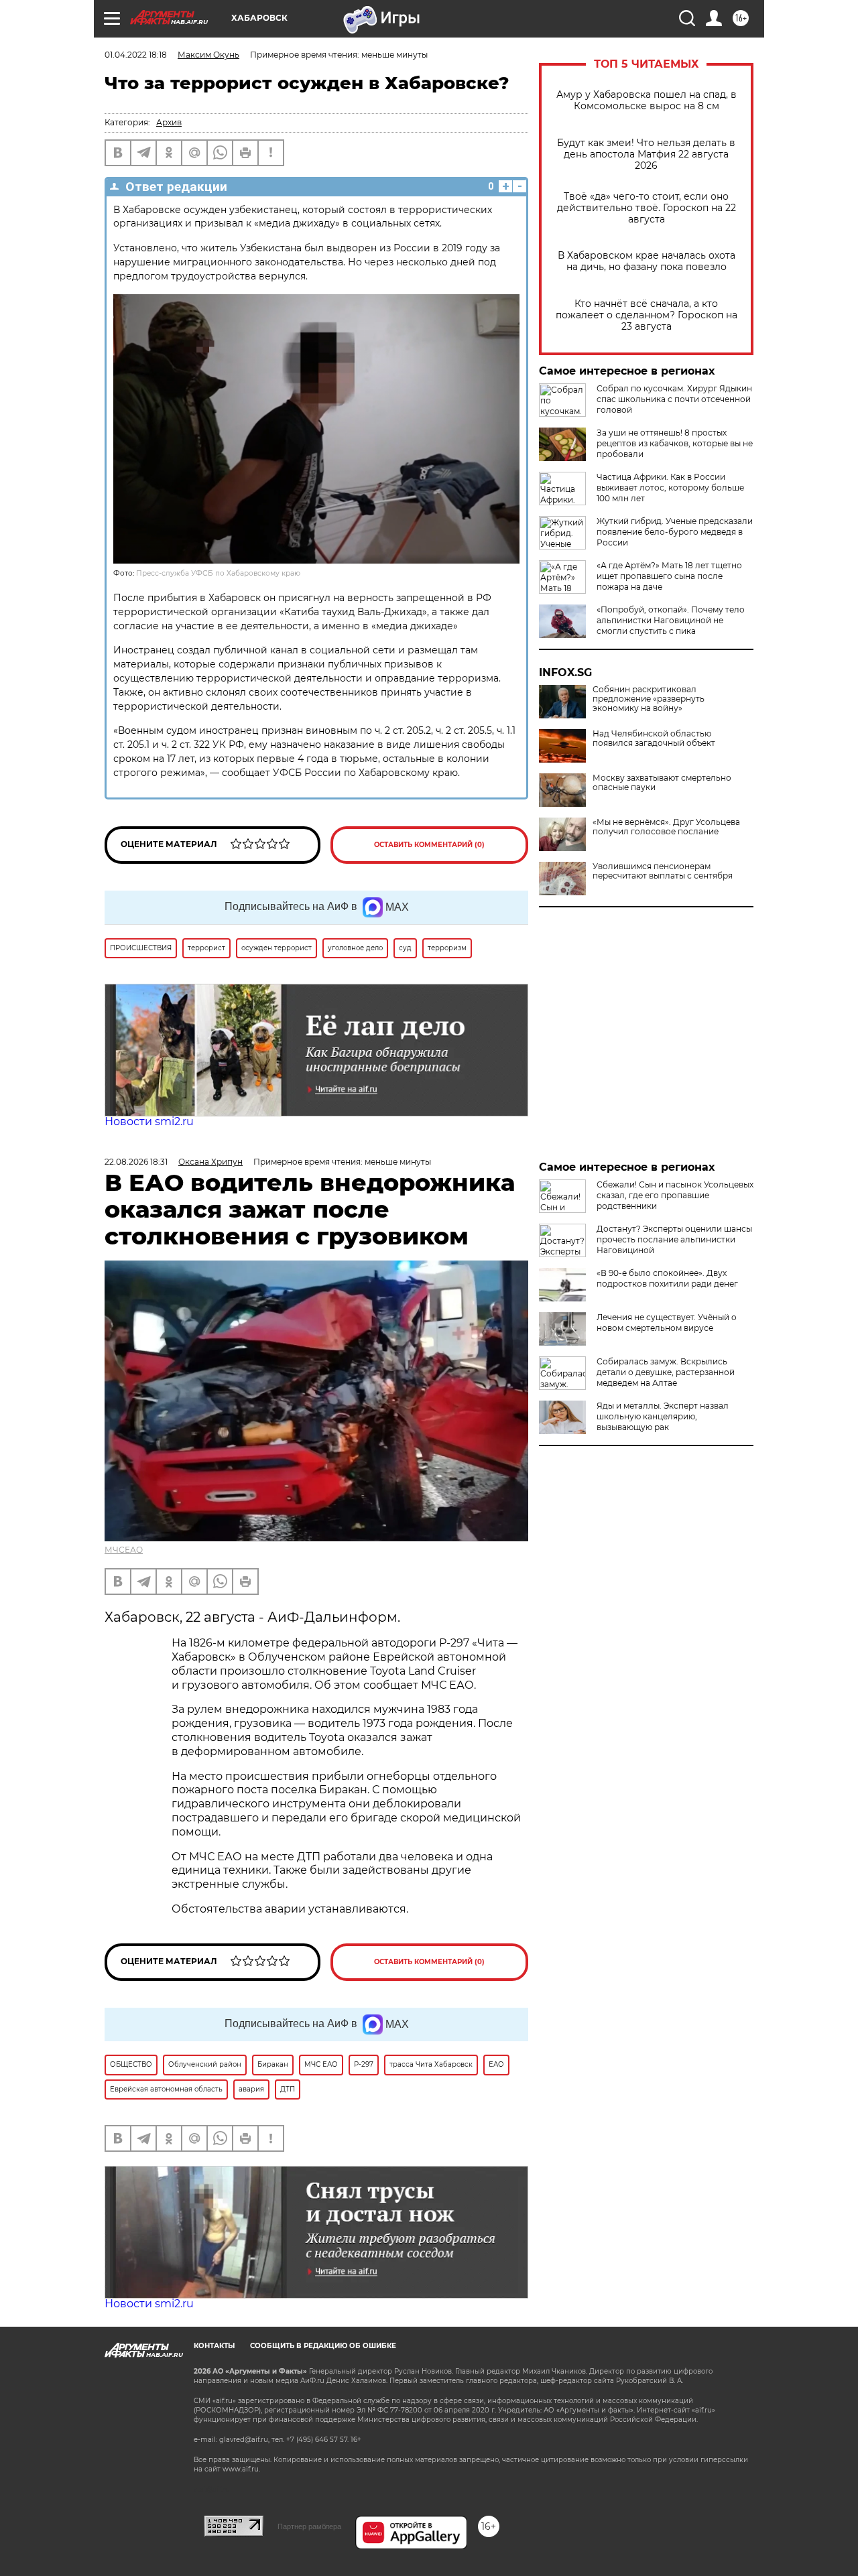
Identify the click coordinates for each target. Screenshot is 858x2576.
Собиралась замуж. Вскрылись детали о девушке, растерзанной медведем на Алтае (666, 1372)
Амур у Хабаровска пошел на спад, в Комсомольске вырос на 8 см (647, 101)
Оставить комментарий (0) (429, 845)
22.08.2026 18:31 (136, 1162)
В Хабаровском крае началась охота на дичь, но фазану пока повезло (647, 261)
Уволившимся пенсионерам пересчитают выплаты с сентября (663, 871)
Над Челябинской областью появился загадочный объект (654, 738)
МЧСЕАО (124, 1550)
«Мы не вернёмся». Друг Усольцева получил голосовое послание (666, 827)
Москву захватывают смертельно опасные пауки (662, 783)
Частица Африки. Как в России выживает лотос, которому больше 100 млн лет (670, 488)
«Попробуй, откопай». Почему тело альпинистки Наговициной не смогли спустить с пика (671, 620)
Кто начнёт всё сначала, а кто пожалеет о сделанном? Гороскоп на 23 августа (647, 315)
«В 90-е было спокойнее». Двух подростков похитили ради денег (667, 1278)
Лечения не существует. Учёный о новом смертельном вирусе (667, 1323)
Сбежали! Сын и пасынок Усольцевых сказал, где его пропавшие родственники (675, 1195)
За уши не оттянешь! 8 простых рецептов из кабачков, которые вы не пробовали (675, 443)
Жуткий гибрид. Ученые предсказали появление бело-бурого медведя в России (675, 532)
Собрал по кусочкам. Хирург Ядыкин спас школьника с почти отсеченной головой (674, 399)
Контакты (214, 2346)
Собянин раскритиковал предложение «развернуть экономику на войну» (649, 699)
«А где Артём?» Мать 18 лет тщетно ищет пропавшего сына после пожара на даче (669, 576)
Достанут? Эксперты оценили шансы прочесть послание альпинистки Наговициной (674, 1239)
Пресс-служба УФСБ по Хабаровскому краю (218, 573)
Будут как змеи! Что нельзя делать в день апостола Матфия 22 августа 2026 (646, 154)
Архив (169, 122)
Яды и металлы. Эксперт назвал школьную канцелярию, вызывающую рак (663, 1416)
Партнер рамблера (309, 2526)
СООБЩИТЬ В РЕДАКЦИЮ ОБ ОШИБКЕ (323, 2346)
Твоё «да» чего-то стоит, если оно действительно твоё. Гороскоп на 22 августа (647, 208)
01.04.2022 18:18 (136, 55)
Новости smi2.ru (149, 1121)
